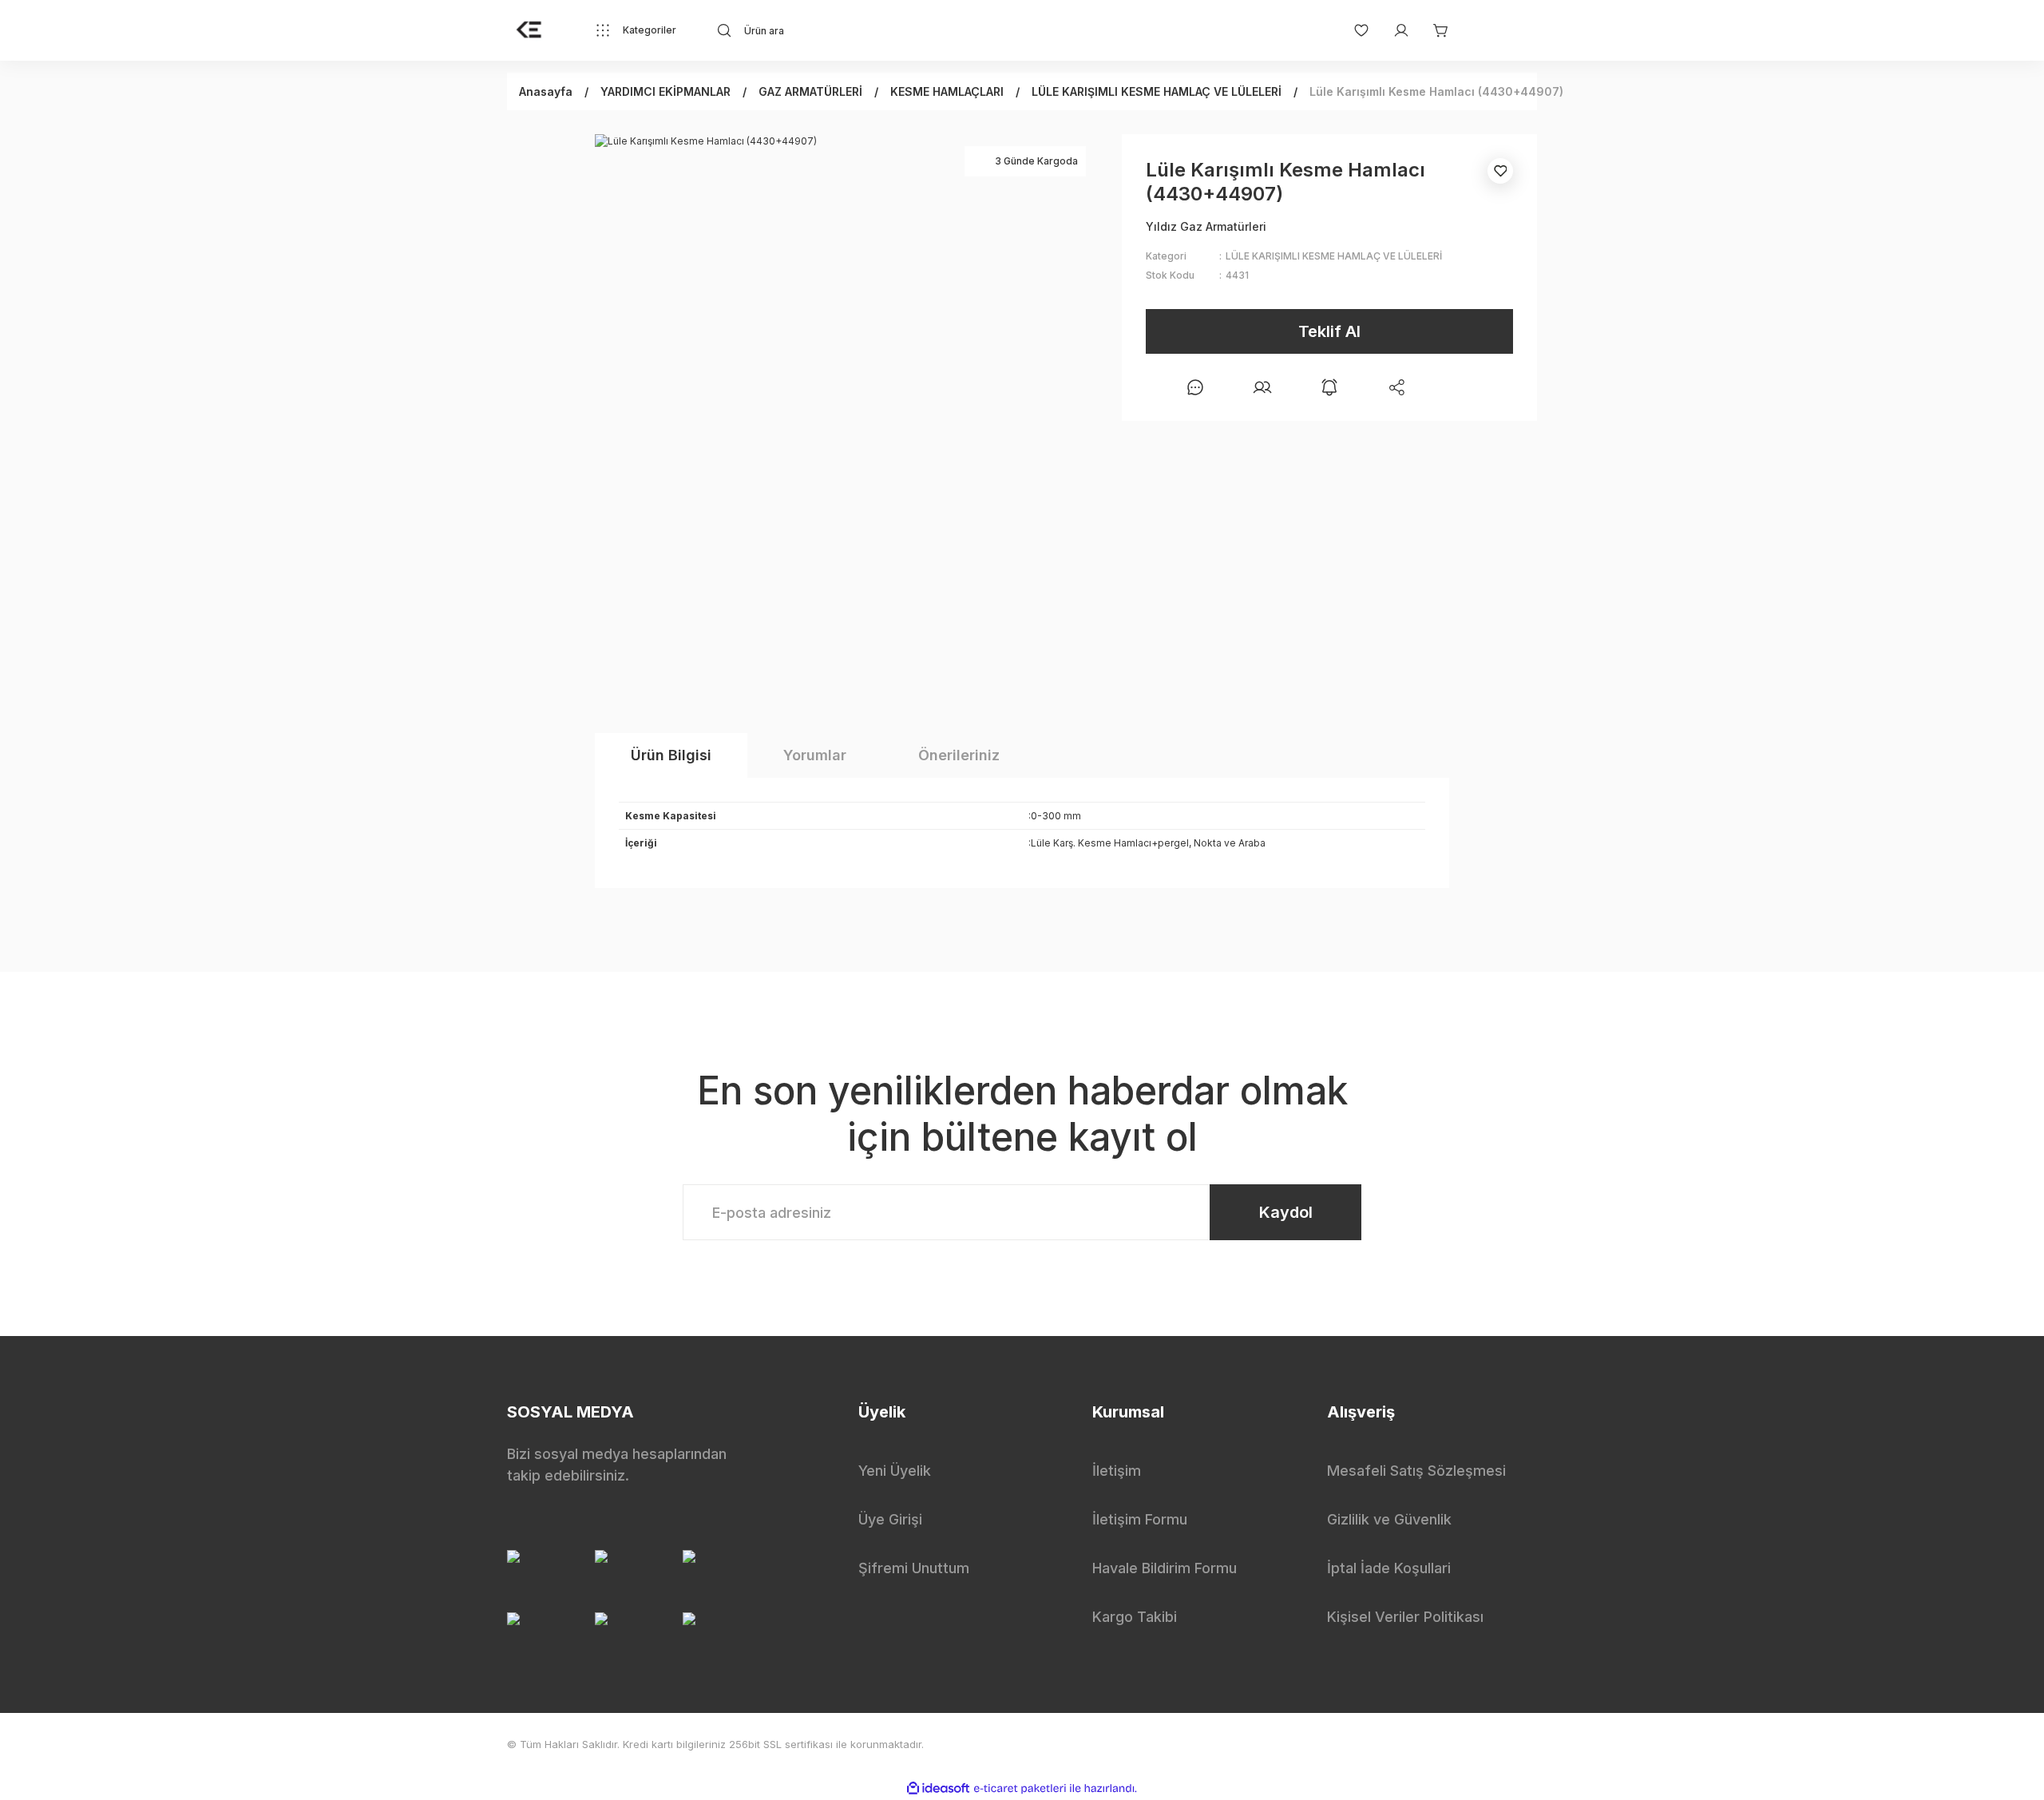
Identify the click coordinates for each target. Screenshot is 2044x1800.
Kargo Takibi (1135, 1617)
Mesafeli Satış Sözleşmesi (1416, 1471)
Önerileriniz (959, 755)
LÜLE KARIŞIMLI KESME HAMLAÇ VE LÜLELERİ (1334, 256)
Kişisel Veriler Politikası (1405, 1617)
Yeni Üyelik (895, 1471)
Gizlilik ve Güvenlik (1389, 1519)
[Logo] (529, 30)
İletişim (1117, 1471)
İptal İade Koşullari (1389, 1568)
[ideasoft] (938, 1788)
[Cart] (1433, 30)
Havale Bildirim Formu (1165, 1568)
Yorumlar (815, 755)
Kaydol (1286, 1212)
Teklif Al (1329, 331)
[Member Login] (1393, 30)
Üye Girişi (890, 1519)
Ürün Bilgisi (671, 755)
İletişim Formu (1140, 1519)
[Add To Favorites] (1500, 171)
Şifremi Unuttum (914, 1568)
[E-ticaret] (1020, 1788)
